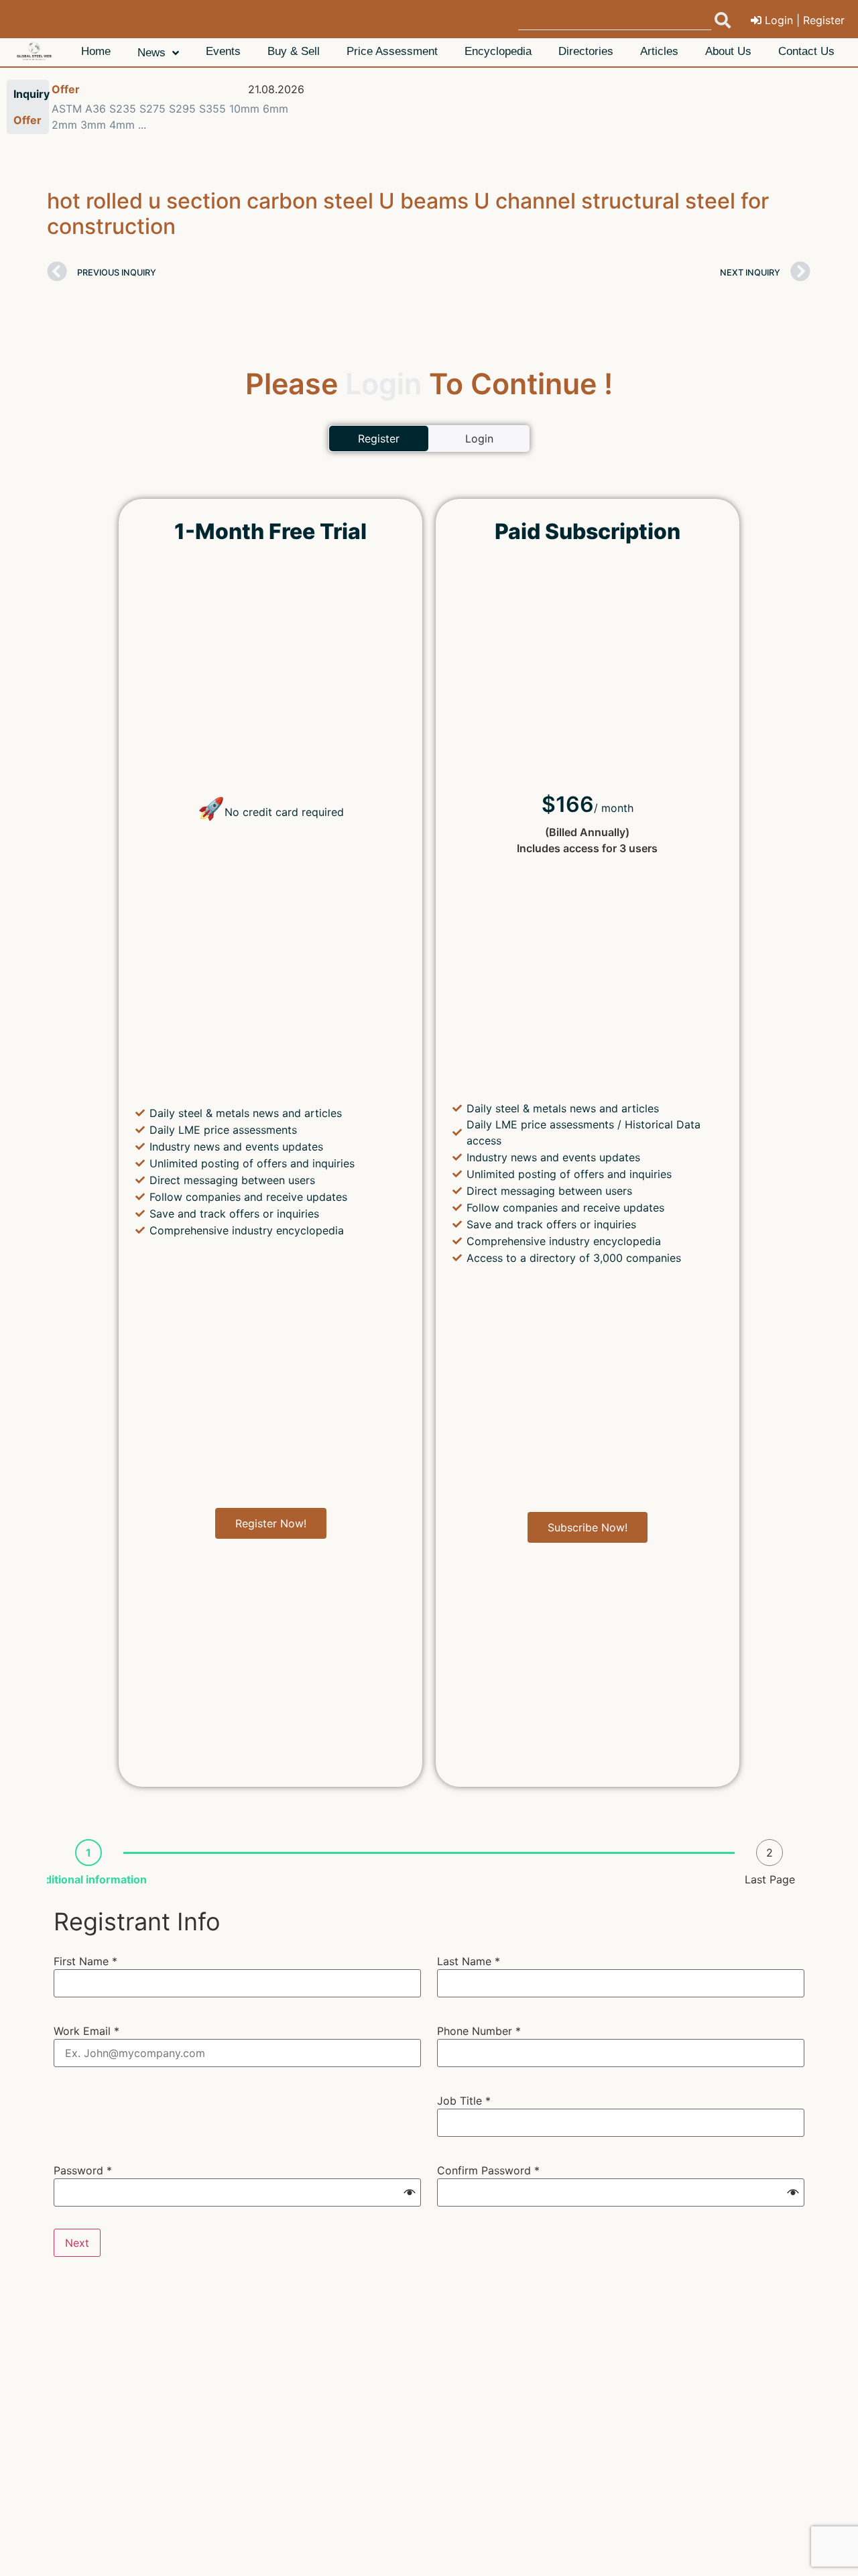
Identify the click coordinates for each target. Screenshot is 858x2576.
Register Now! (271, 1523)
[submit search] (723, 20)
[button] (410, 2192)
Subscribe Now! (588, 1527)
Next (77, 2243)
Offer (66, 89)
